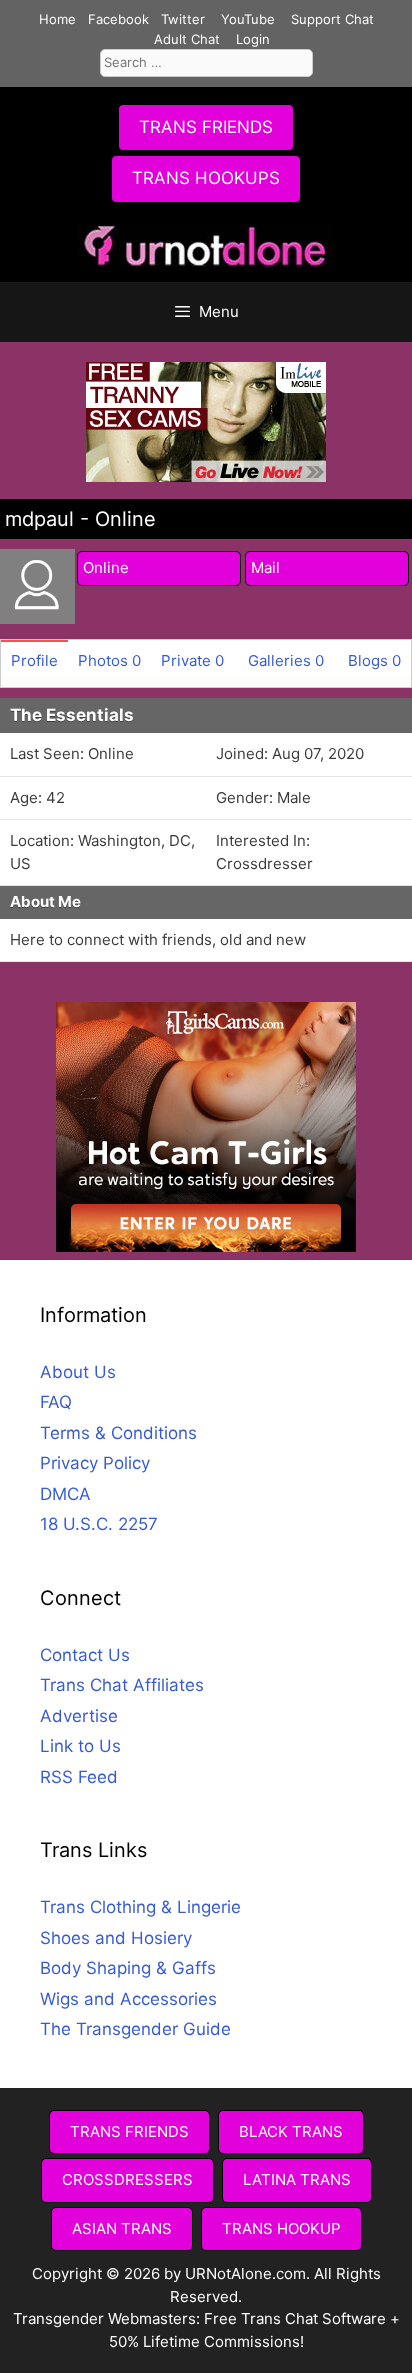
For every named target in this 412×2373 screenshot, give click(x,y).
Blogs (374, 660)
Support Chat (332, 19)
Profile (34, 660)
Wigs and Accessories (128, 1999)
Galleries (286, 660)
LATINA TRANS (297, 2179)
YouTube (248, 19)
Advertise (79, 1716)
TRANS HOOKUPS (206, 178)
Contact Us (85, 1655)
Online (106, 567)
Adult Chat (187, 39)
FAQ (56, 1402)
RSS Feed (79, 1777)
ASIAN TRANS (122, 2228)
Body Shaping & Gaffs (128, 1968)
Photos (109, 660)
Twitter (183, 19)
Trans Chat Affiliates (122, 1685)
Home (57, 19)
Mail (265, 567)
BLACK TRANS (291, 2131)
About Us (78, 1372)
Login (253, 39)
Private (192, 660)
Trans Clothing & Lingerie (140, 1907)
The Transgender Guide (135, 2029)
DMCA (65, 1494)
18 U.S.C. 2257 (99, 1524)
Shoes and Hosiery (116, 1938)
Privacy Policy (95, 1463)
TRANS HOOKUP (281, 2228)
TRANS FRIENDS (206, 127)
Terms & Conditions (118, 1433)
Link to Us (80, 1746)
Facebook (118, 19)
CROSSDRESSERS (127, 2179)
